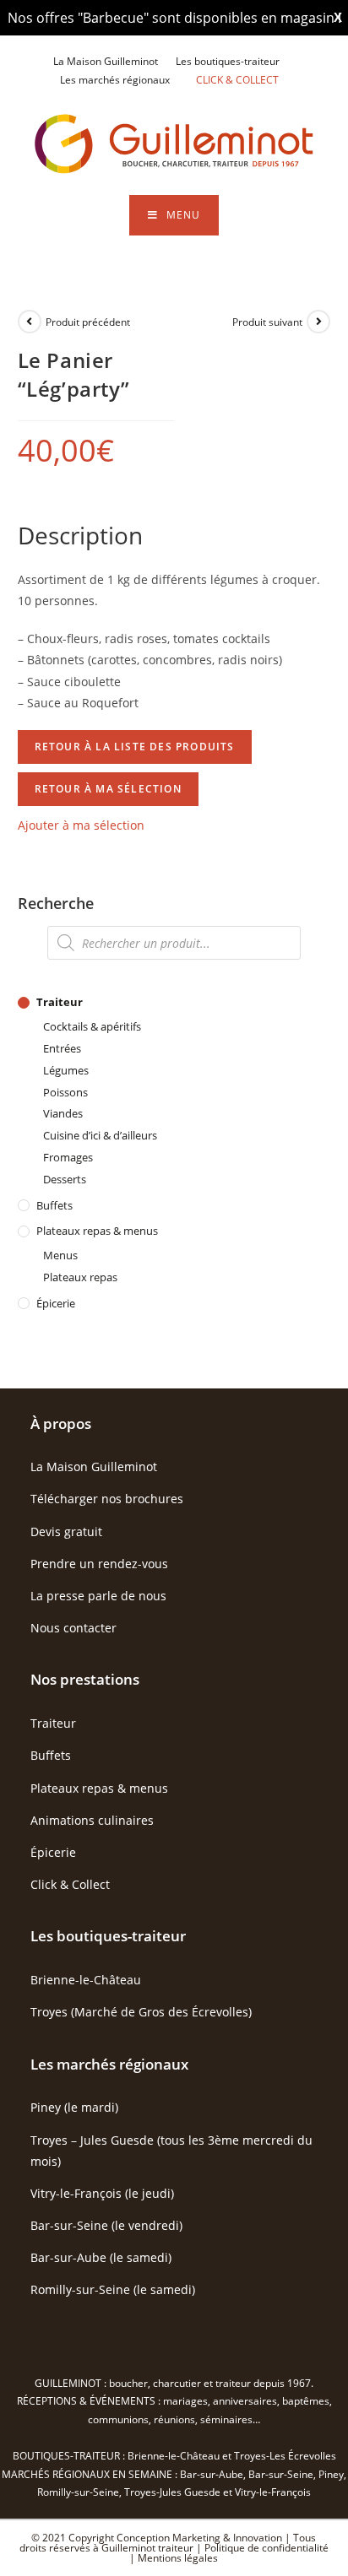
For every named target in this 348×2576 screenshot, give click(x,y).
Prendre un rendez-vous (99, 1564)
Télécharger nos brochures (107, 1499)
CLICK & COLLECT (237, 80)
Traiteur (60, 1002)
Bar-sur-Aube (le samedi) (101, 2257)
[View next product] (318, 322)
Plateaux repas (80, 1277)
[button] (81, 825)
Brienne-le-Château (86, 1980)
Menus (60, 1255)
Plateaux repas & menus (97, 1231)
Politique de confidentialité (266, 2548)
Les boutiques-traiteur (228, 61)
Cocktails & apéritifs (92, 1026)
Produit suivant (267, 322)
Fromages (68, 1157)
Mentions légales (178, 2558)
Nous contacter (73, 1628)
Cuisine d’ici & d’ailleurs (100, 1135)
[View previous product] (30, 322)
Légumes (66, 1070)
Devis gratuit (66, 1532)
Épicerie (56, 1303)
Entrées (62, 1048)
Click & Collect (70, 1884)
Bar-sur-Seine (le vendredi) (106, 2225)
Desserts (65, 1179)
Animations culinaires (92, 1820)
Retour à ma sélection (108, 789)
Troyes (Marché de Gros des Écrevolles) (141, 2012)
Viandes (63, 1113)
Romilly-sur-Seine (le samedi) (113, 2289)
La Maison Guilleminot (106, 61)
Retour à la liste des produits (135, 747)
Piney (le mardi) (74, 2107)
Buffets (54, 1205)
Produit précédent (88, 322)
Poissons (65, 1092)
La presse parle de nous (98, 1596)
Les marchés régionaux (115, 80)
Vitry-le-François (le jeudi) (102, 2193)
